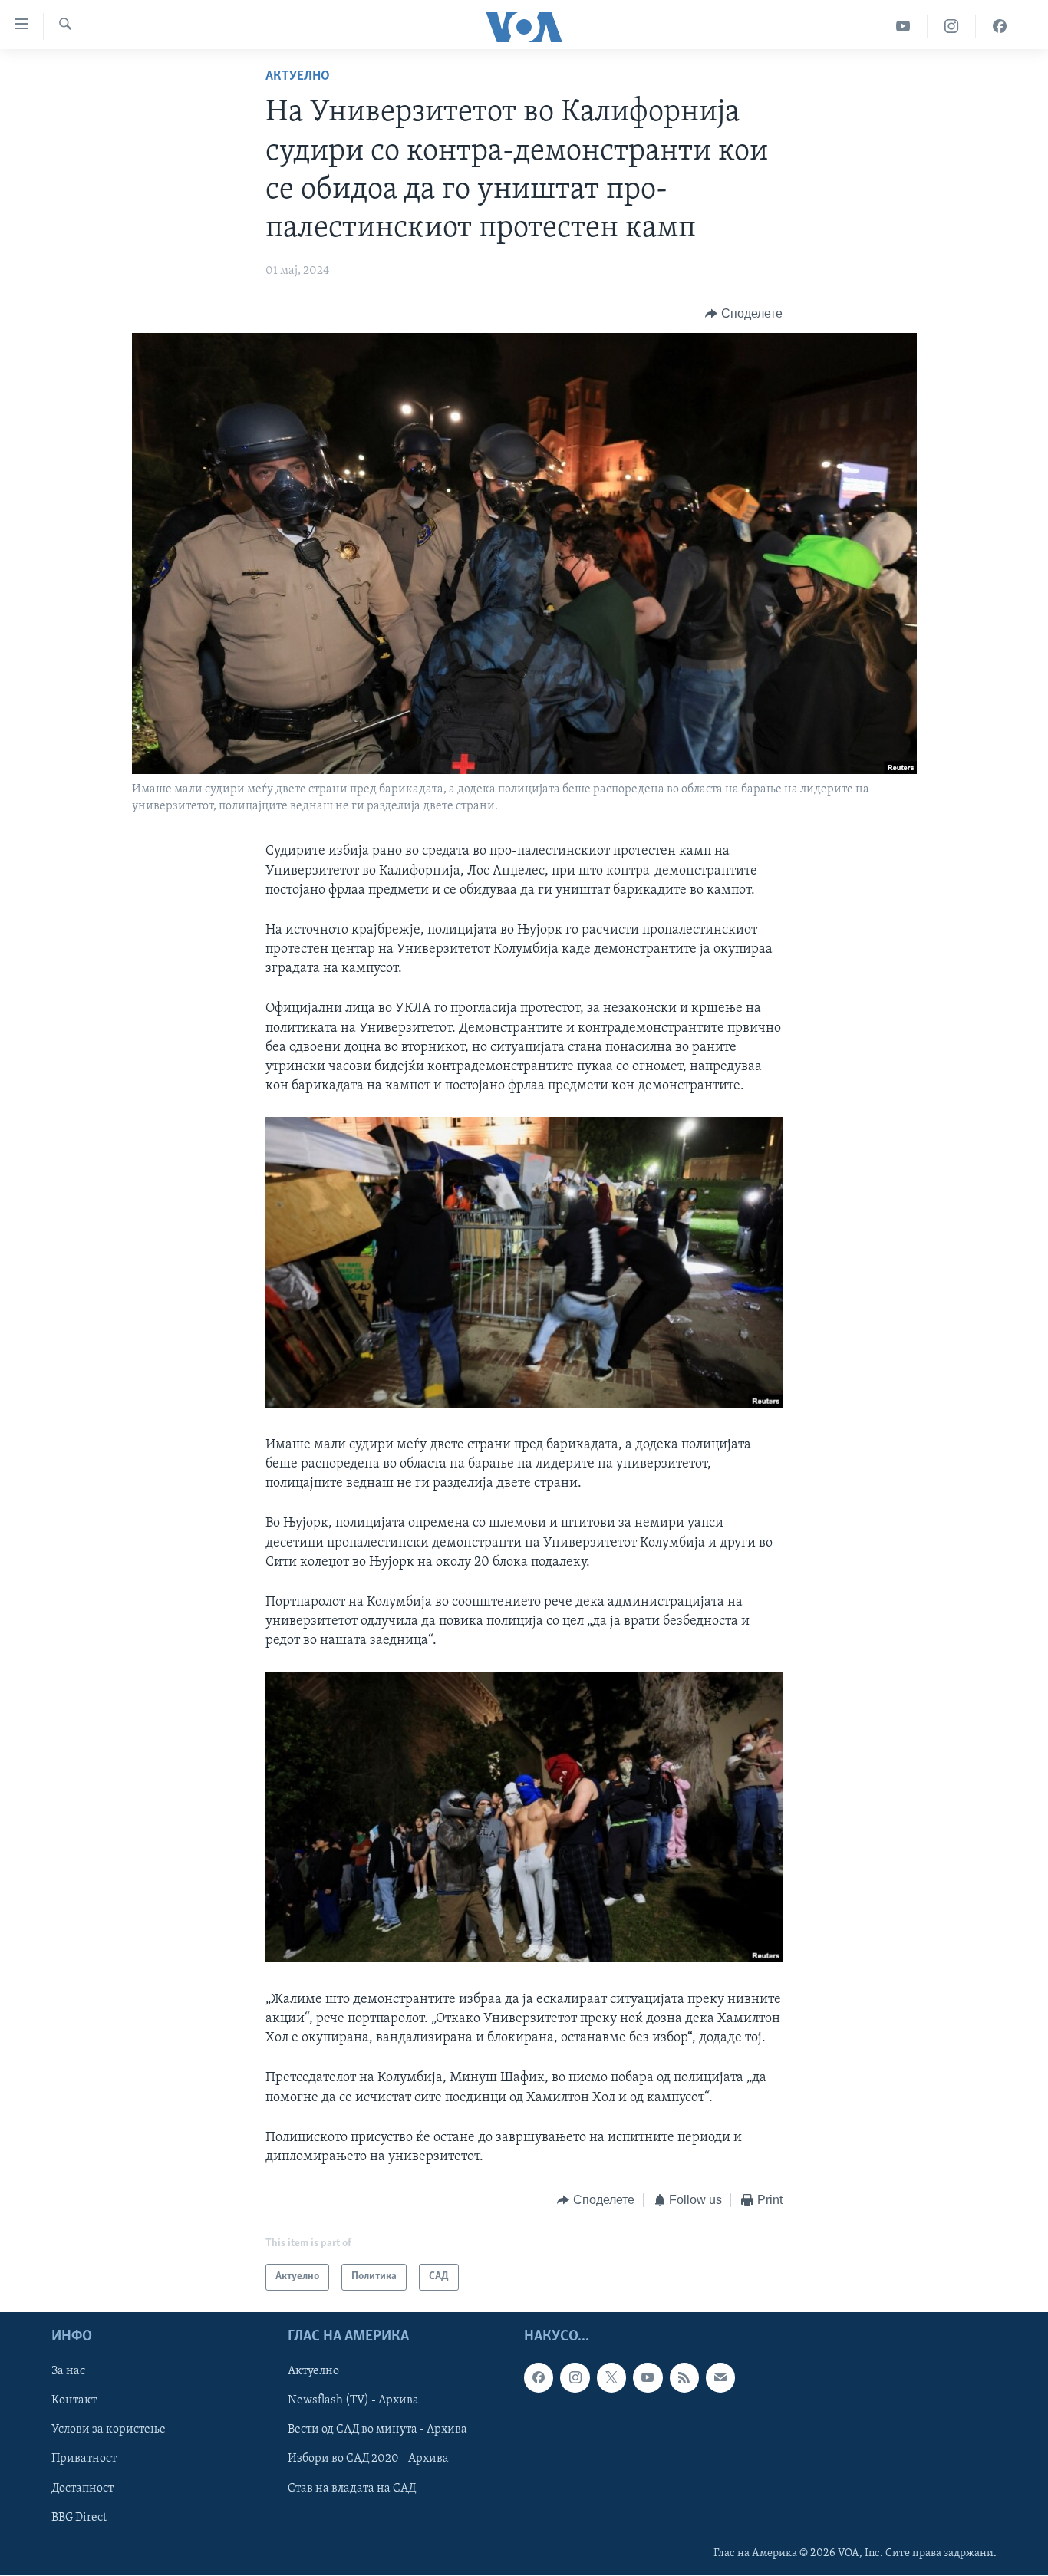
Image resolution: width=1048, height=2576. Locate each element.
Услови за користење (109, 2429)
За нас (68, 2371)
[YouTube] (903, 26)
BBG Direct (79, 2517)
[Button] (744, 314)
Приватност (84, 2459)
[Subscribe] (720, 2377)
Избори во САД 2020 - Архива (368, 2459)
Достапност (82, 2488)
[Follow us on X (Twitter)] (611, 2377)
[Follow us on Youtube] (648, 2377)
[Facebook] (1000, 26)
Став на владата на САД (352, 2488)
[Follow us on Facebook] (539, 2377)
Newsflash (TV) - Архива (353, 2400)
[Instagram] (952, 26)
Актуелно (298, 77)
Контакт (74, 2400)
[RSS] (684, 2377)
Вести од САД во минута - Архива (377, 2429)
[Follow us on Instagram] (575, 2377)
